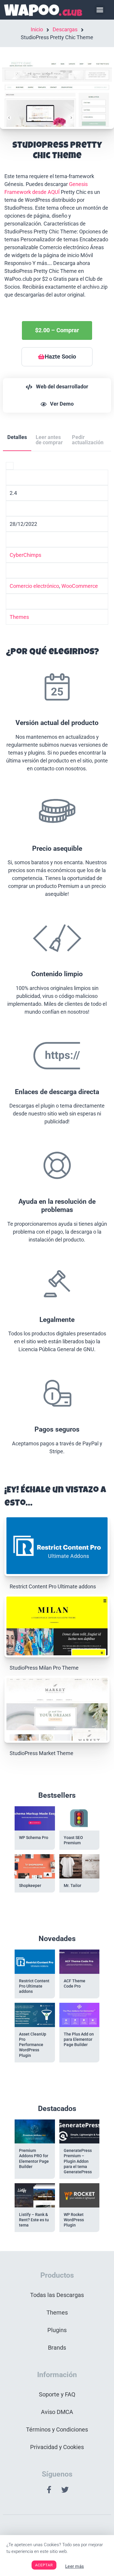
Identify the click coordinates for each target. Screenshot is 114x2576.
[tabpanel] (57, 962)
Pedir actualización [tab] (88, 440)
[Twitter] (65, 2489)
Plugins (57, 2330)
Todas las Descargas (57, 2295)
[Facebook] (49, 2489)
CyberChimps (25, 555)
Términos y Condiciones (57, 2429)
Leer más (75, 2566)
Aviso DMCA (57, 2412)
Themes (19, 617)
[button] (100, 10)
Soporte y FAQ (57, 2394)
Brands (57, 2348)
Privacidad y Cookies (57, 2447)
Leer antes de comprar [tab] (49, 440)
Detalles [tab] (17, 437)
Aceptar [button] (44, 2565)
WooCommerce (80, 586)
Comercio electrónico (34, 586)
